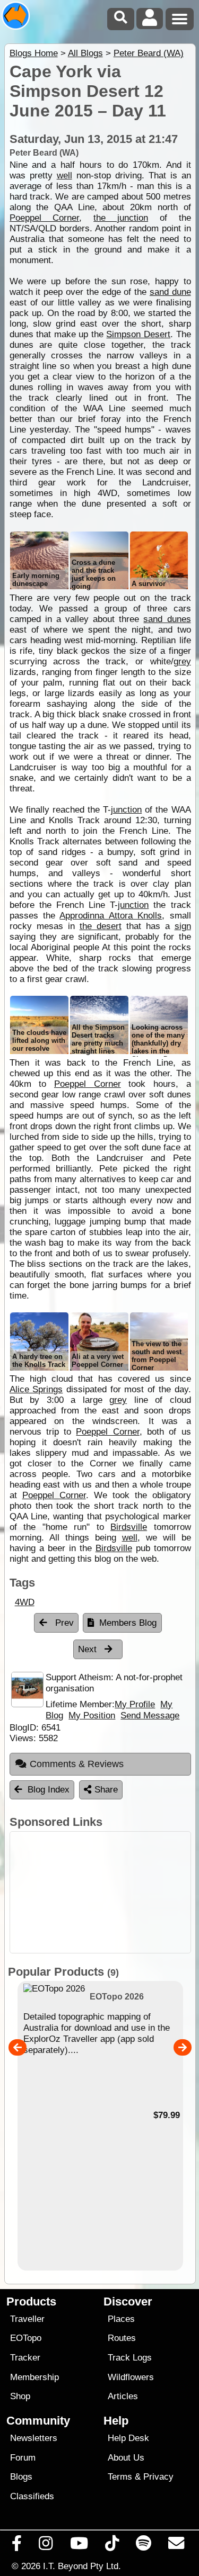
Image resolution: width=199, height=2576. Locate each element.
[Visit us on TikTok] (112, 2546)
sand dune (170, 292)
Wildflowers (131, 2377)
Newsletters (34, 2438)
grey (182, 661)
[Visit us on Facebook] (17, 2546)
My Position (92, 1715)
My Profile (135, 1704)
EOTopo (26, 2338)
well (64, 175)
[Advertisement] (100, 1892)
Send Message (150, 1715)
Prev (63, 1623)
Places (121, 2319)
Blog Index (49, 1790)
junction (126, 810)
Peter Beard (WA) (149, 53)
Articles (123, 2396)
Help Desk (128, 2438)
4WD (25, 1602)
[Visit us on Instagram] (46, 2546)
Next (89, 1649)
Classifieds (32, 2496)
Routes (122, 2338)
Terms (120, 2477)
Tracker (25, 2358)
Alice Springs (36, 1389)
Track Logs (130, 2358)
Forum (23, 2458)
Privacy (158, 2477)
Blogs (21, 2477)
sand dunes (167, 619)
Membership (34, 2377)
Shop (20, 2396)
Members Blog (128, 1623)
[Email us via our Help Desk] (176, 2546)
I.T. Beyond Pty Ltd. (82, 2566)
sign (183, 926)
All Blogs (85, 53)
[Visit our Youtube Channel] (79, 2546)
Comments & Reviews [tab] (77, 1764)
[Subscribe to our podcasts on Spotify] (144, 2546)
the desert (101, 926)
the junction (121, 218)
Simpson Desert (138, 334)
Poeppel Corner (45, 218)
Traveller (27, 2319)
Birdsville (129, 1527)
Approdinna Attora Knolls (111, 916)
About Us (126, 2458)
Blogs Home (34, 53)
